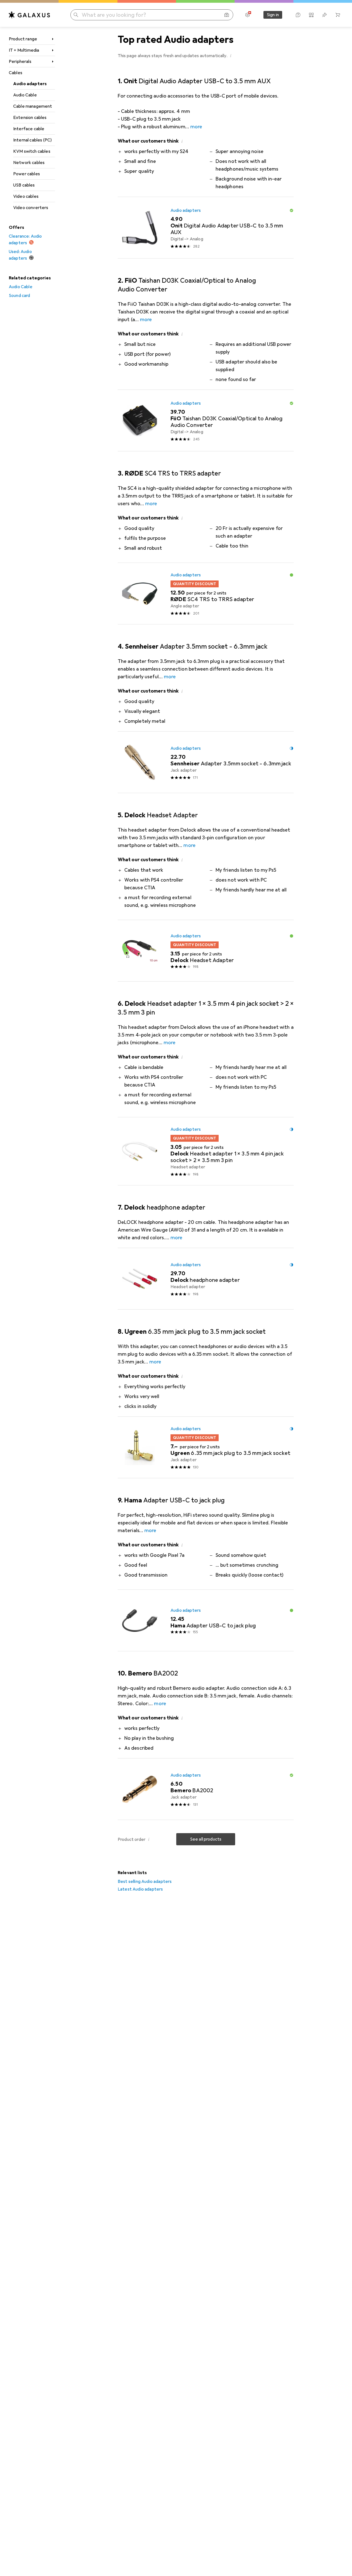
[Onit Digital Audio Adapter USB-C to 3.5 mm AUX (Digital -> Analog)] (206, 228)
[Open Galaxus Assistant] (298, 15)
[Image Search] (227, 15)
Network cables (29, 163)
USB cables (24, 185)
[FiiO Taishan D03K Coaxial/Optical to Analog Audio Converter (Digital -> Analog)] (206, 421)
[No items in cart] (338, 15)
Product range (23, 39)
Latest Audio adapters (140, 1889)
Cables (16, 73)
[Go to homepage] (29, 15)
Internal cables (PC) (32, 140)
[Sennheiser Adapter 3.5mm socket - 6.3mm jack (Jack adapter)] (206, 762)
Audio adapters (30, 84)
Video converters (31, 208)
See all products (206, 1839)
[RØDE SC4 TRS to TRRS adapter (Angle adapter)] (206, 594)
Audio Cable (25, 95)
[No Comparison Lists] (311, 15)
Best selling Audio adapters (145, 1882)
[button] (231, 55)
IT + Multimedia (24, 50)
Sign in (273, 15)
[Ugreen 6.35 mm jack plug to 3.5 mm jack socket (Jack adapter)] (206, 1447)
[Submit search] (76, 15)
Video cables (26, 196)
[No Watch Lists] (324, 15)
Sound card (20, 296)
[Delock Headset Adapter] (206, 951)
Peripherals (20, 62)
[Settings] (248, 15)
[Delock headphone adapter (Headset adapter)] (206, 1279)
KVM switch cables (32, 151)
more (196, 127)
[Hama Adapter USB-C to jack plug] (206, 1621)
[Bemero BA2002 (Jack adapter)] (206, 1789)
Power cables (27, 174)
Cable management (33, 106)
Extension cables (30, 118)
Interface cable (29, 129)
